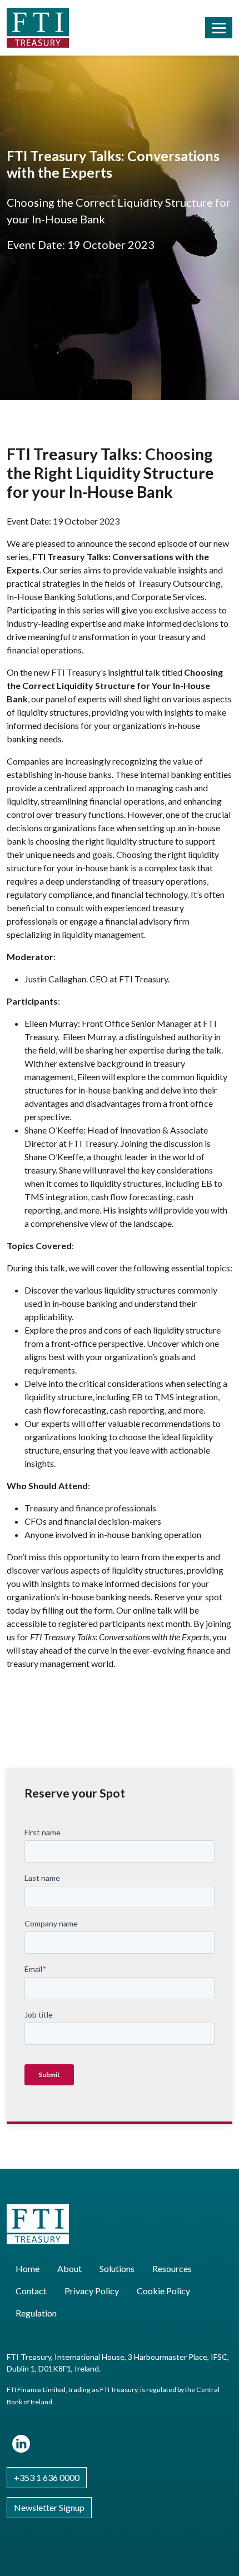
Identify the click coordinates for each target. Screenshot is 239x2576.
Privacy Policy (92, 2291)
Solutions (117, 2268)
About (69, 2268)
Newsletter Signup (49, 2507)
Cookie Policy (163, 2291)
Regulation (36, 2313)
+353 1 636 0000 (47, 2477)
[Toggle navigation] (219, 28)
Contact (31, 2291)
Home (28, 2268)
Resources (172, 2268)
